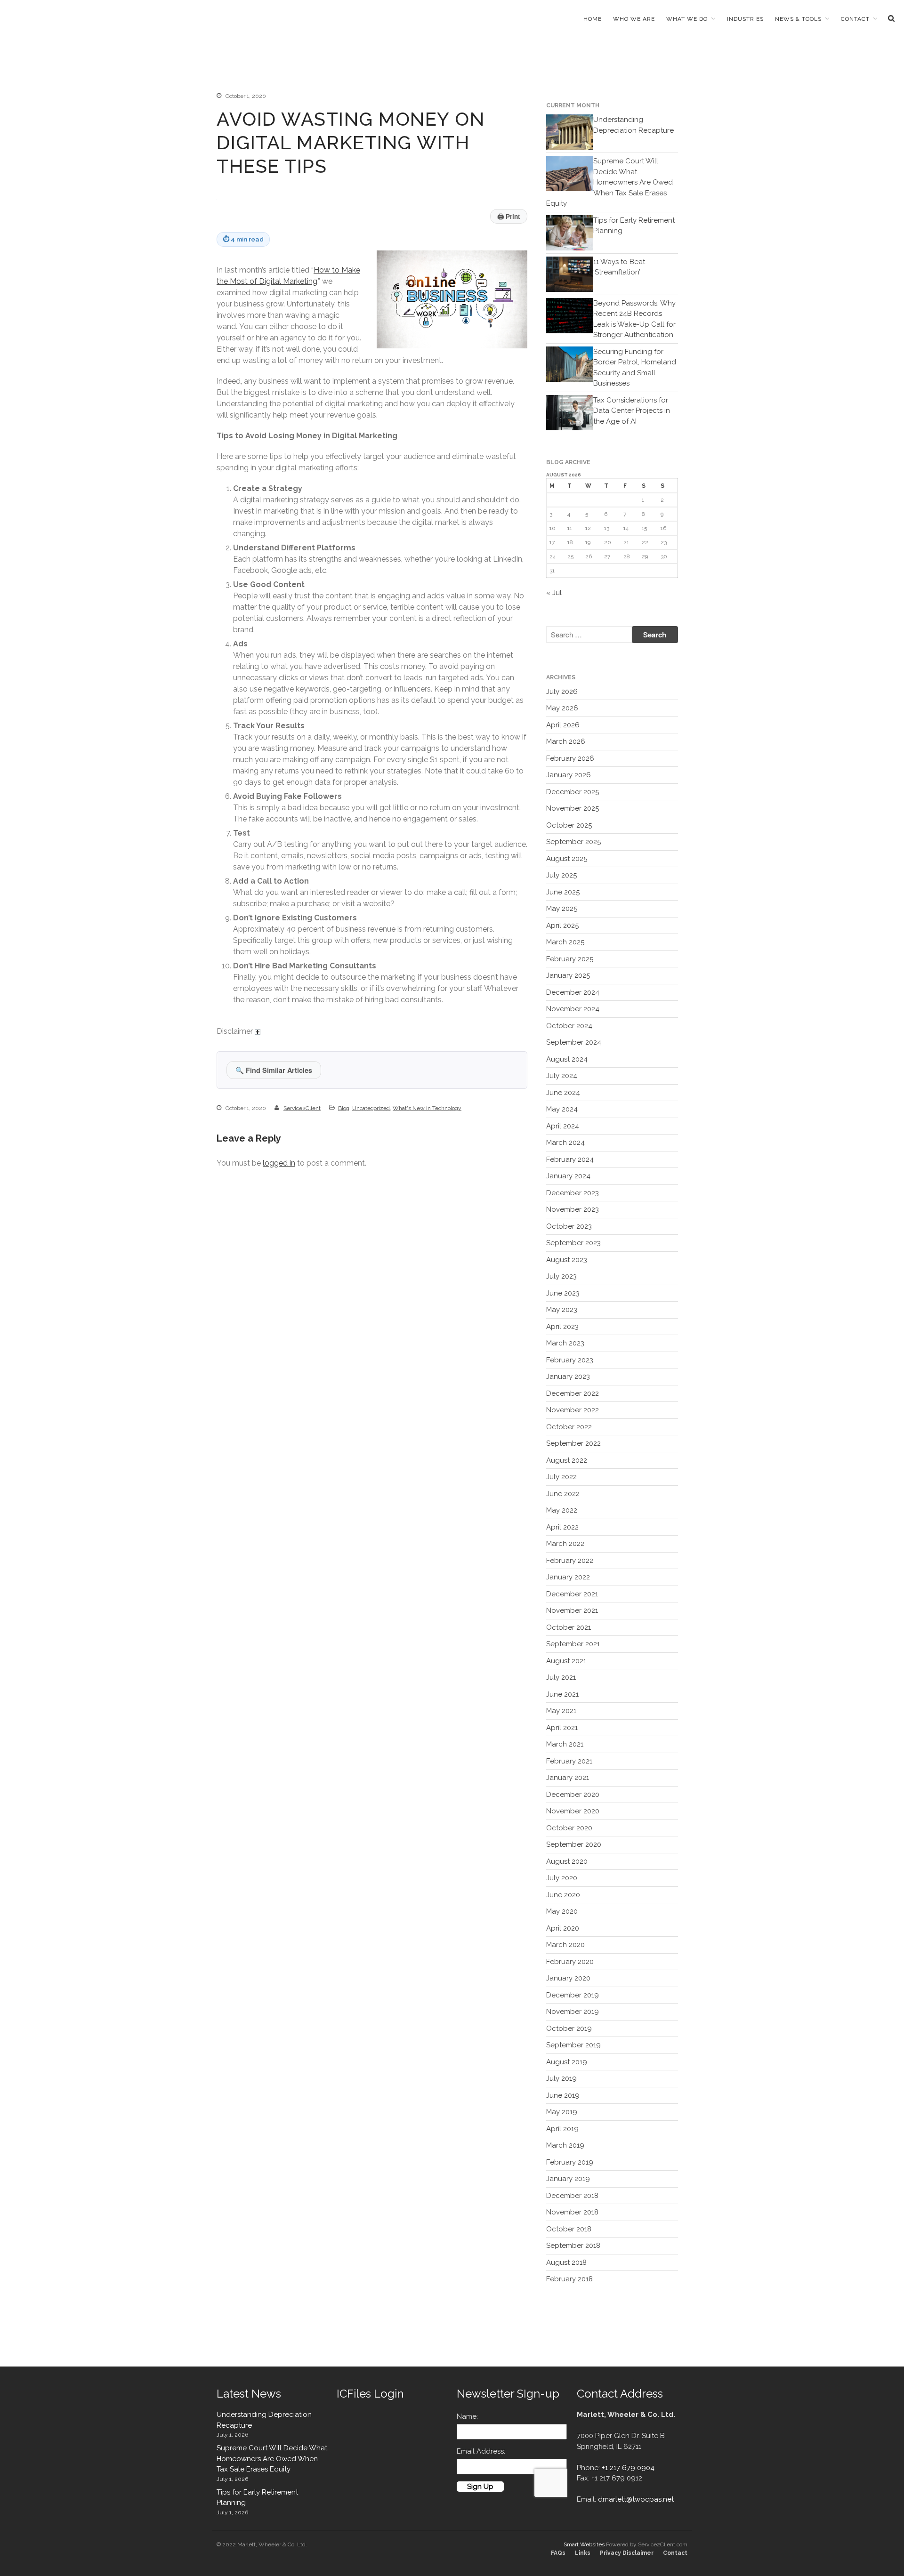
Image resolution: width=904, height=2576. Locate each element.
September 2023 (573, 1243)
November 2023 (573, 1209)
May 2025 (562, 909)
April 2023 (562, 1327)
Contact (855, 19)
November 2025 (573, 808)
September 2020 (574, 1844)
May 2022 (562, 1510)
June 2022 (563, 1494)
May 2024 (562, 1109)
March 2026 (566, 741)
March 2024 (565, 1143)
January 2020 (568, 1978)
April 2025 (562, 926)
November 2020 (573, 1811)
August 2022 (567, 1460)
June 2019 (563, 2095)
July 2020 (562, 1878)
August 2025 (567, 859)
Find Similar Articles (274, 1070)
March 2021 (565, 1744)
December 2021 (572, 1594)
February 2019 (570, 2162)
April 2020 (563, 1928)
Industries (745, 19)
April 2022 (562, 1527)
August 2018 (566, 2262)
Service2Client (302, 1108)
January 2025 (568, 975)
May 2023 (562, 1310)
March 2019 (565, 2145)
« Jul (554, 593)
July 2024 (562, 1076)
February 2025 (570, 959)
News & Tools (798, 19)
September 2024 (574, 1042)
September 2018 (573, 2246)
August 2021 (566, 1661)
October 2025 (569, 825)
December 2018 (572, 2196)
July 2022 (561, 1477)
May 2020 (562, 1911)
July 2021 (561, 1677)
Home (593, 19)
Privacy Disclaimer (627, 2553)
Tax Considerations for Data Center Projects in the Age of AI (632, 411)
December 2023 (573, 1193)
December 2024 (573, 992)
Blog (344, 1108)
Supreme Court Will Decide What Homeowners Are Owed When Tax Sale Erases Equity (609, 182)
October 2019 (569, 2029)
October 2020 (569, 1828)
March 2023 (565, 1343)
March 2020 (565, 1945)
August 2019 (567, 2062)
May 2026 (562, 708)
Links (583, 2553)
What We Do (687, 19)
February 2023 (570, 1360)
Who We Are (634, 19)
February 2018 (569, 2279)
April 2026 (563, 725)
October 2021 (569, 1627)
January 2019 (568, 2179)
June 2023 (563, 1293)
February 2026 (570, 758)
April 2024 (563, 1126)
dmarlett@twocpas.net (636, 2499)
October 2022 (569, 1427)
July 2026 (562, 692)
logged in (279, 1163)
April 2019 (562, 2129)
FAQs (558, 2553)
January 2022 (568, 1577)
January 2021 (568, 1778)
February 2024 (570, 1159)
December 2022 (573, 1393)
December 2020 (573, 1795)
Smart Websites (584, 2544)
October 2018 (569, 2229)
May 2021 (561, 1711)
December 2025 (573, 792)
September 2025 (573, 842)
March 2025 (565, 942)
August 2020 (567, 1861)
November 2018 (572, 2212)
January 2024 (568, 1176)
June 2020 (563, 1895)
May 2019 (562, 2112)
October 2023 (569, 1226)
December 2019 (573, 1995)
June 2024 (563, 1093)
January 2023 (568, 1377)
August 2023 (567, 1260)
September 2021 (573, 1644)
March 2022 (565, 1544)
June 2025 (563, 892)
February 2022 (570, 1561)
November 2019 (573, 2012)
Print (509, 216)
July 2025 (561, 875)
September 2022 (573, 1443)
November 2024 (573, 1009)
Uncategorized (371, 1108)
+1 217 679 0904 (628, 2468)
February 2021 (569, 1761)
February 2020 (570, 1962)
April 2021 (562, 1728)
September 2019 (573, 2045)
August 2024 (567, 1059)
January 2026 (569, 775)
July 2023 (561, 1276)
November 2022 (573, 1410)
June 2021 (562, 1694)
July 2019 (561, 2078)
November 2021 (572, 1610)
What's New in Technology (427, 1108)
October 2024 (569, 1026)
